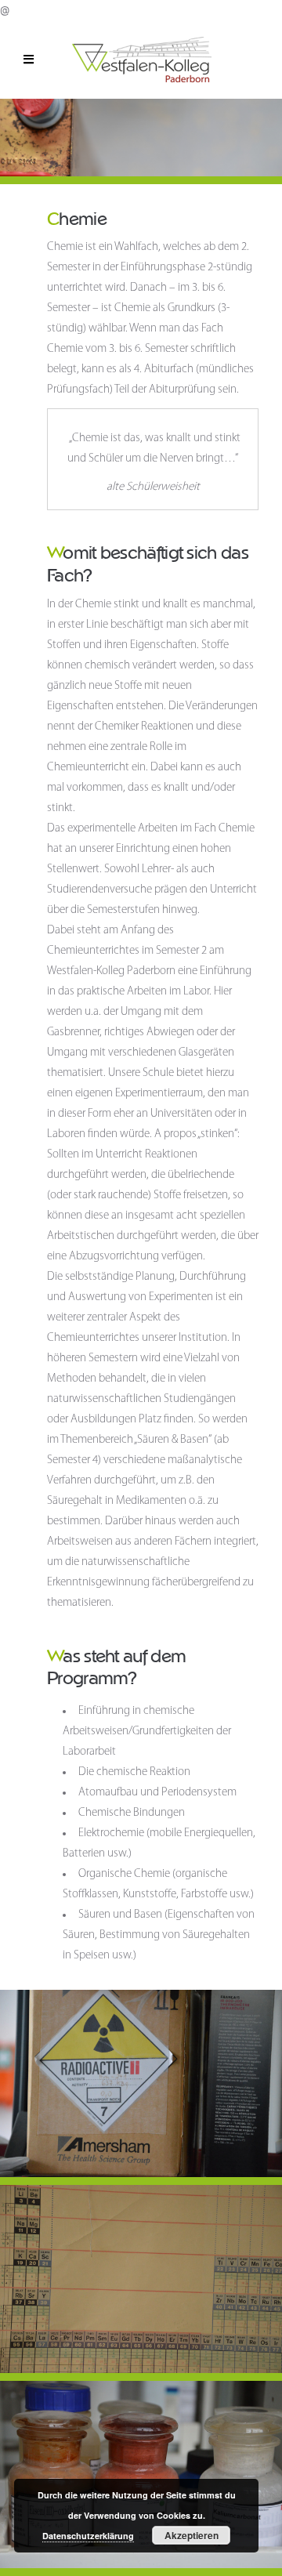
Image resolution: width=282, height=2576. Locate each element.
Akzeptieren (192, 2535)
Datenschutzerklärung (88, 2536)
